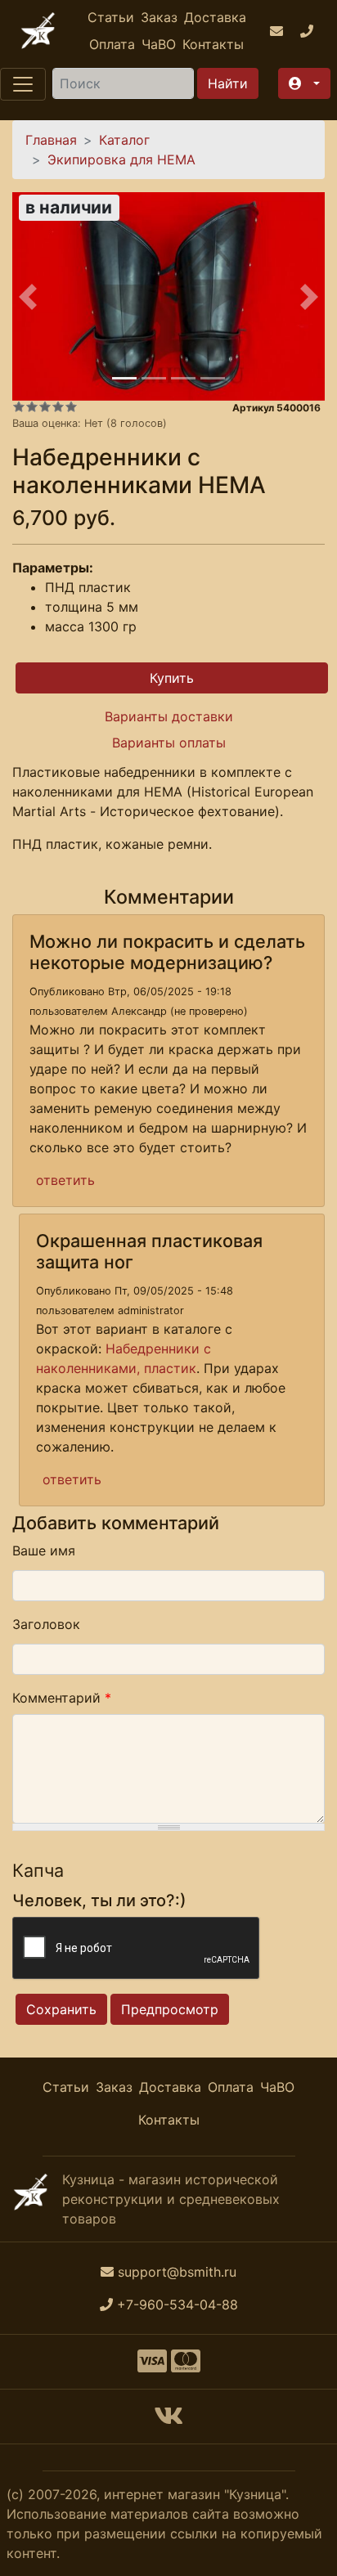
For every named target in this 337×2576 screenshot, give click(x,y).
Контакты (213, 44)
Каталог (124, 140)
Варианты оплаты (169, 743)
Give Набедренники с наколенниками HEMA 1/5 (19, 406)
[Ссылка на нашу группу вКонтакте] (168, 2421)
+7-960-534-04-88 (177, 2304)
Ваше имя (44, 1551)
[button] (304, 83)
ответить (65, 1180)
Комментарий (62, 1698)
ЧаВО (159, 44)
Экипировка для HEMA (121, 159)
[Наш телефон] (309, 31)
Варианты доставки (169, 716)
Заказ (159, 17)
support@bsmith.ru (177, 2272)
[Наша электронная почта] (279, 31)
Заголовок (46, 1624)
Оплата (112, 44)
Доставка (215, 17)
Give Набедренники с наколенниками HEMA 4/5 (58, 406)
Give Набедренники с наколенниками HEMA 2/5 (32, 406)
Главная (51, 140)
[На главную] (38, 31)
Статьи (111, 17)
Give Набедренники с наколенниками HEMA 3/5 (45, 406)
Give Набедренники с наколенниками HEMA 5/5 (71, 406)
